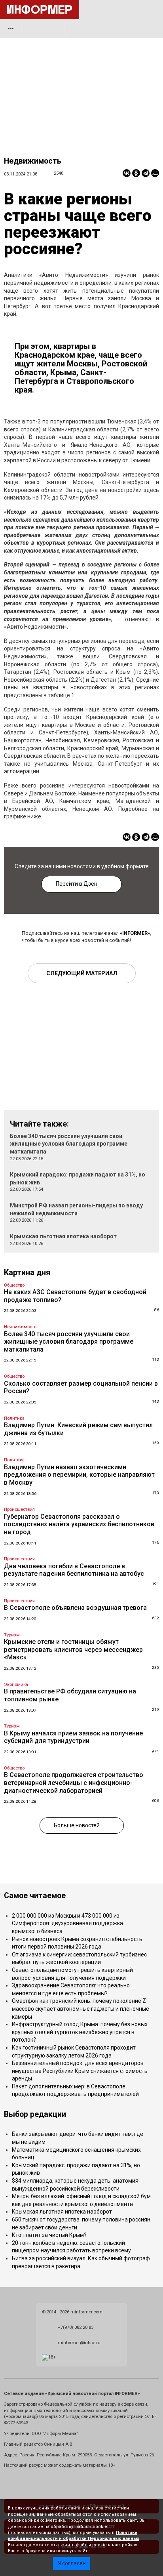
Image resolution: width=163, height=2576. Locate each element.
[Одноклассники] (136, 173)
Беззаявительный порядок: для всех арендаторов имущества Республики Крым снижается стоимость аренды (80, 2071)
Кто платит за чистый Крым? (49, 2235)
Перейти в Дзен (77, 884)
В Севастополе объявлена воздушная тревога (75, 1608)
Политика (14, 1418)
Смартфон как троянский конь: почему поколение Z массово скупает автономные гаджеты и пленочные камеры (81, 2009)
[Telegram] (146, 173)
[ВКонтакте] (127, 173)
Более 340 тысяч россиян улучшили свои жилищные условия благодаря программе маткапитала (69, 1144)
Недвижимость (33, 161)
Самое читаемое (35, 1896)
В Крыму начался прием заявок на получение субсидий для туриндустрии (73, 1737)
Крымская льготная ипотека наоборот (63, 1236)
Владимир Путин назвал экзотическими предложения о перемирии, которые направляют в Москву (79, 1475)
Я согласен (72, 2563)
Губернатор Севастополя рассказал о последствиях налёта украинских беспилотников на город (79, 1524)
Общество (14, 1285)
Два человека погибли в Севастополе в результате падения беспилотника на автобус (74, 1570)
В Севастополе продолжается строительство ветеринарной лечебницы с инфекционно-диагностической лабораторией (74, 1783)
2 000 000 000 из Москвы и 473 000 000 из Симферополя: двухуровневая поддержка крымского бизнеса (67, 1923)
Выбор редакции (35, 2114)
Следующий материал (82, 973)
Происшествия (19, 1509)
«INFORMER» (135, 933)
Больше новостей (77, 1825)
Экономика (16, 1685)
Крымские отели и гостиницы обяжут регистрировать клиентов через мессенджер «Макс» (73, 1649)
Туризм (12, 1635)
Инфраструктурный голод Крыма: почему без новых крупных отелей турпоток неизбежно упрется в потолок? (80, 2032)
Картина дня (27, 1273)
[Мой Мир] (155, 173)
